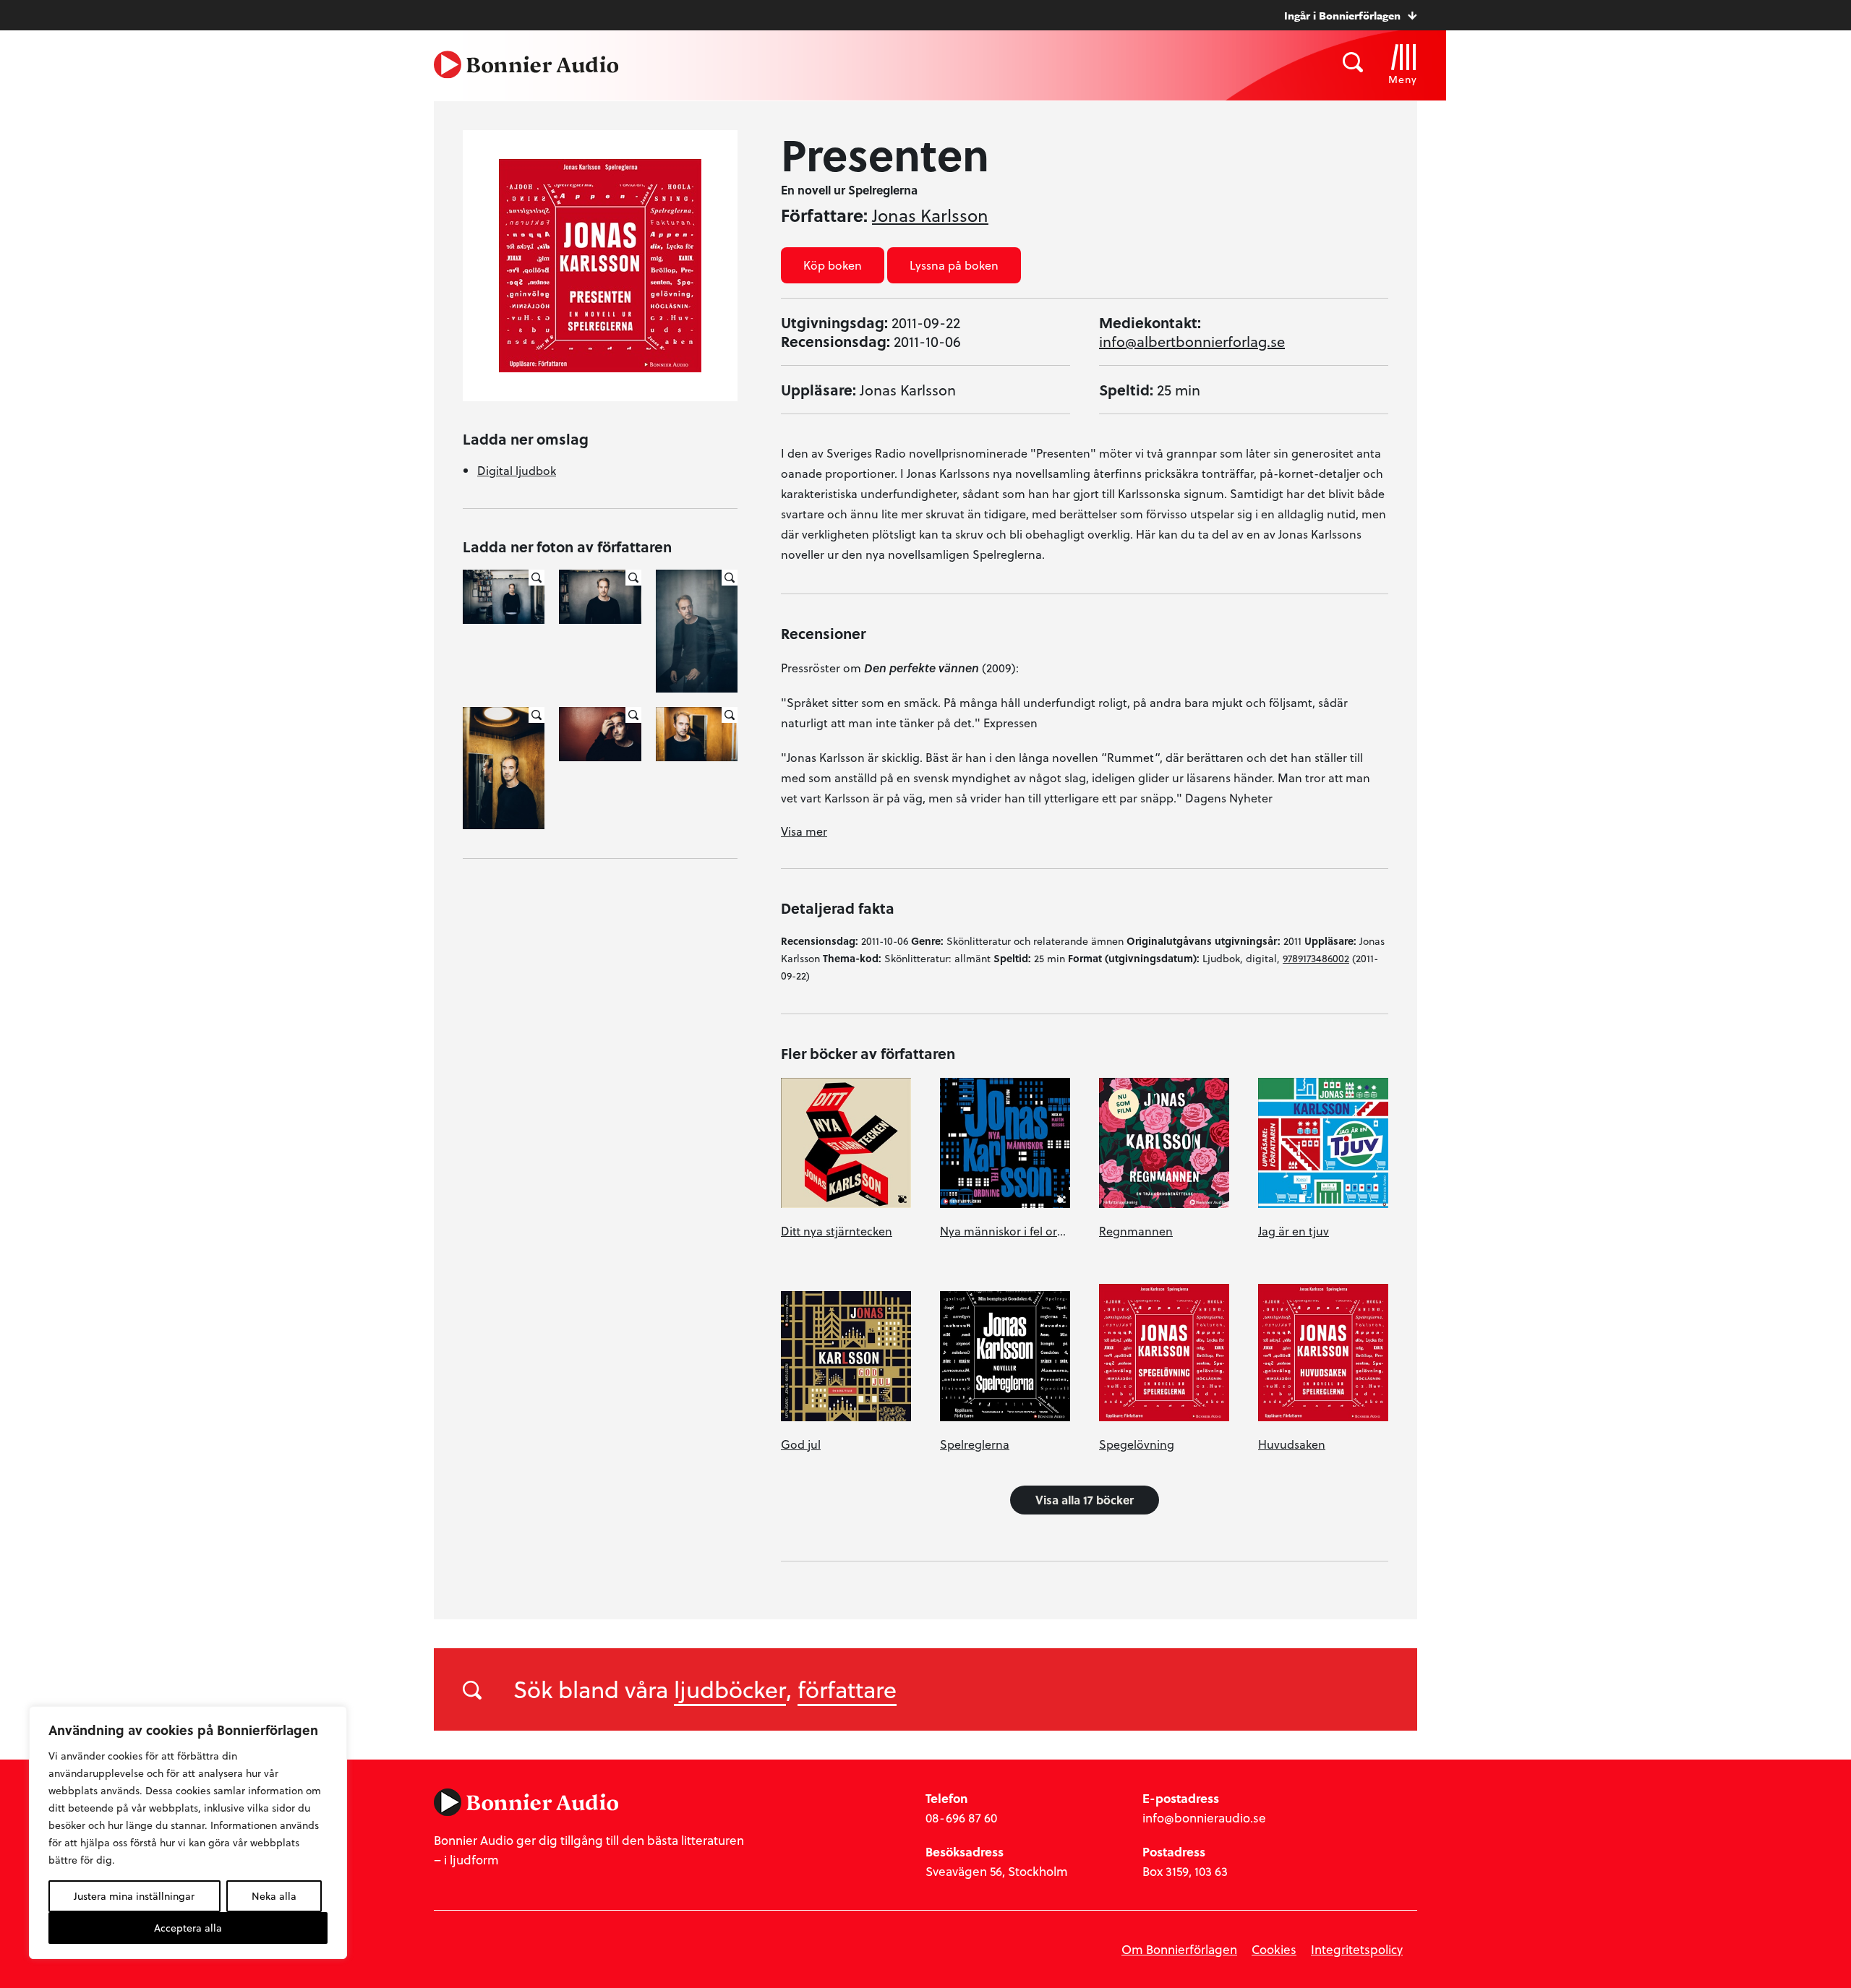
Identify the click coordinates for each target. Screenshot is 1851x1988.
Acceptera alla (188, 1928)
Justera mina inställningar (134, 1896)
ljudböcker (730, 1689)
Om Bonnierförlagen (1179, 1949)
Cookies (1274, 1949)
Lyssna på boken (954, 265)
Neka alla (274, 1896)
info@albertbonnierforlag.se (1192, 341)
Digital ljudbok (517, 470)
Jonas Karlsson (930, 215)
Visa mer (804, 831)
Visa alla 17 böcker (1085, 1500)
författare (847, 1689)
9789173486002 (1316, 958)
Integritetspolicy (1357, 1949)
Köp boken (833, 265)
